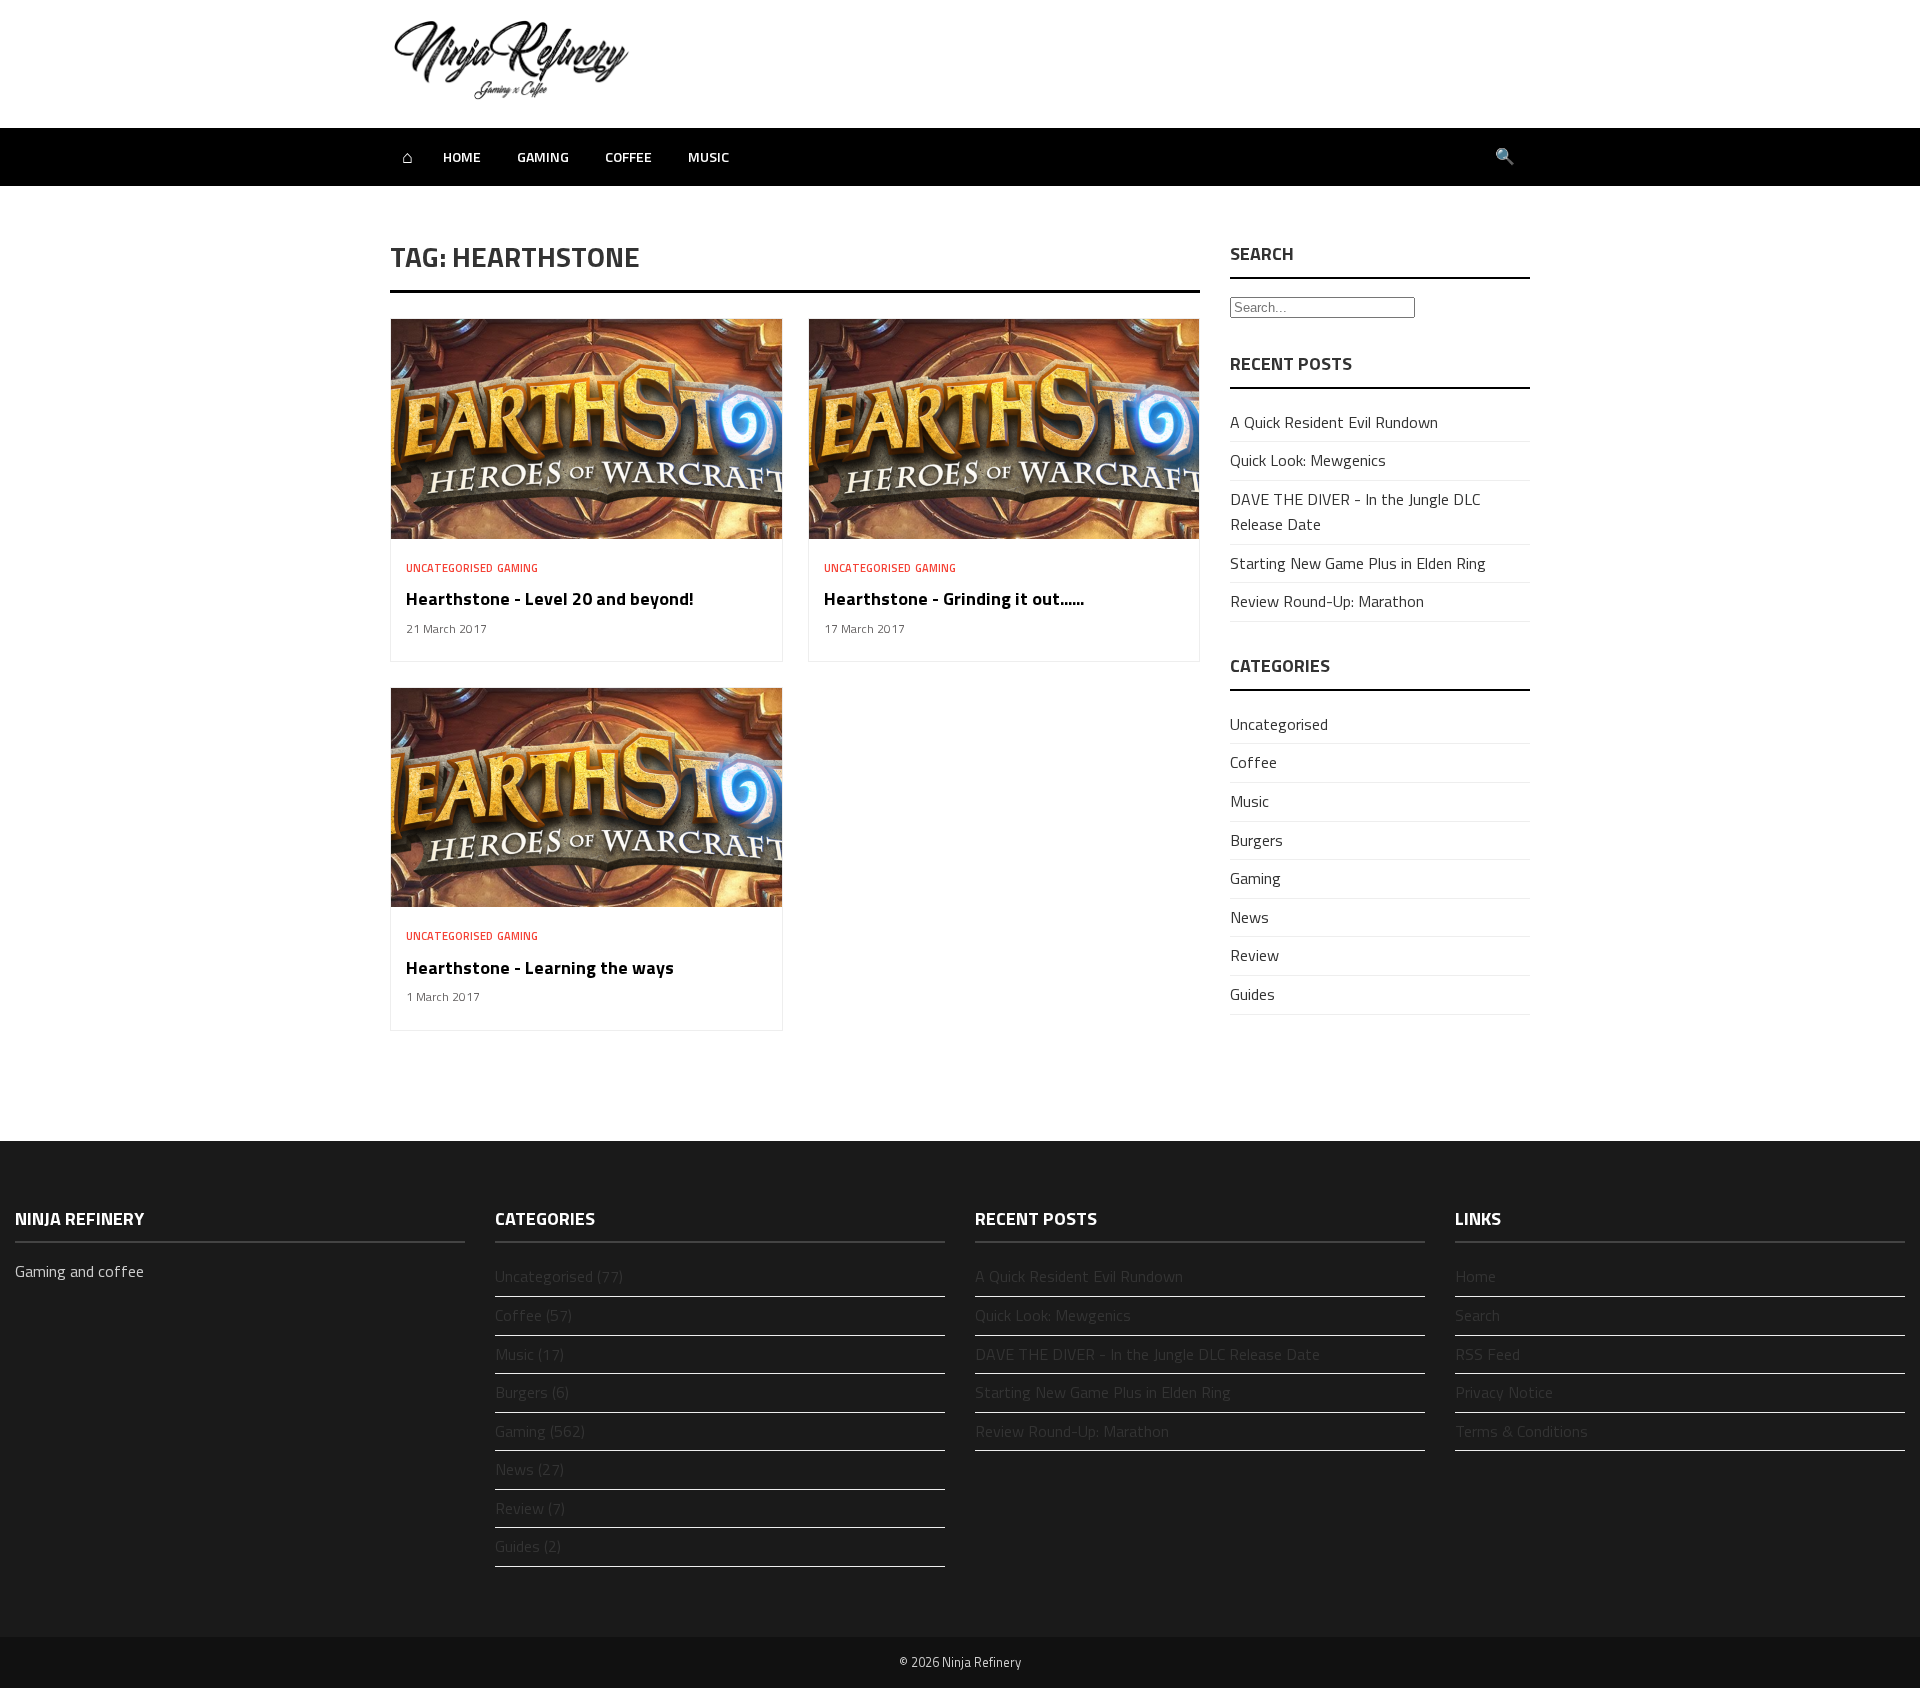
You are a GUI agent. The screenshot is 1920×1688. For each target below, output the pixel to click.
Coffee (628, 156)
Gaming (543, 156)
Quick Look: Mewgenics (1308, 460)
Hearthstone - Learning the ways (540, 967)
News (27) (529, 1469)
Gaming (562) (540, 1431)
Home (462, 156)
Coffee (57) (533, 1315)
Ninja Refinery (981, 1662)
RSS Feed (1487, 1354)
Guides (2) (528, 1546)
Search (1477, 1315)
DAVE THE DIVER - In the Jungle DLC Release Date (1147, 1354)
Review (1254, 955)
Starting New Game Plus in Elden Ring (1358, 563)
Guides (1252, 994)
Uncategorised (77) (559, 1276)
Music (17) (529, 1354)
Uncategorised (449, 568)
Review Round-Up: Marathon (1327, 601)
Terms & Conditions (1521, 1431)
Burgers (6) (532, 1392)
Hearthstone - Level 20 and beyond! (550, 598)
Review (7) (530, 1508)
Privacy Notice (1504, 1392)
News (1249, 917)
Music (708, 156)
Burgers (1256, 840)
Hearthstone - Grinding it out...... (954, 598)
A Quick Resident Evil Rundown (1334, 422)
